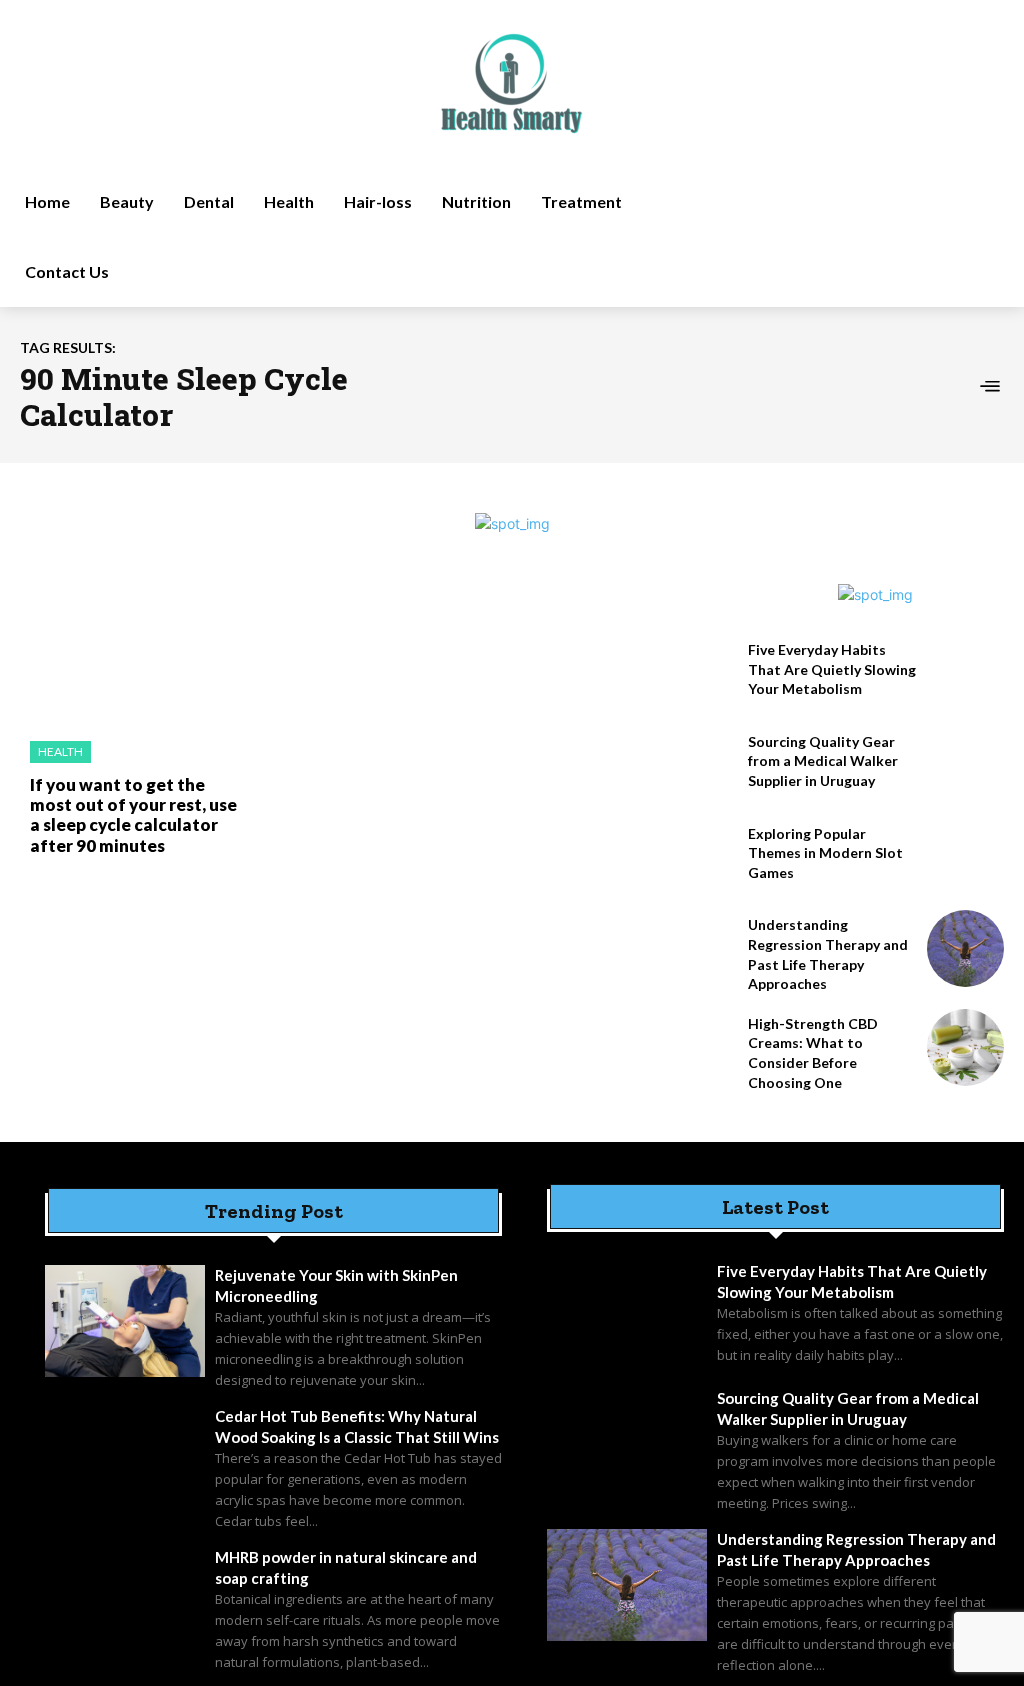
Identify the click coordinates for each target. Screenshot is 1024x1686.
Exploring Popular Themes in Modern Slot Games (825, 853)
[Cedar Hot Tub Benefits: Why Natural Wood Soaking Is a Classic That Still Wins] (125, 1462)
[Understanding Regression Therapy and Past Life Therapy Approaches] (965, 948)
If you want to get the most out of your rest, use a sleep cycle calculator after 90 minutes (133, 815)
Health (60, 751)
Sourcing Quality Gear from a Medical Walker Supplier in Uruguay (823, 761)
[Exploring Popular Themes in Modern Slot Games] (965, 857)
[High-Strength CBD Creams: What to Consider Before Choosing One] (965, 1047)
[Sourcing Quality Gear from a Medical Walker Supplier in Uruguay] (965, 765)
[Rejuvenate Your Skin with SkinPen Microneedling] (125, 1321)
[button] (853, 237)
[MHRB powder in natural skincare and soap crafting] (125, 1603)
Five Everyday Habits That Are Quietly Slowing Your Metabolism (832, 669)
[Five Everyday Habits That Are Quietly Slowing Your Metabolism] (965, 673)
